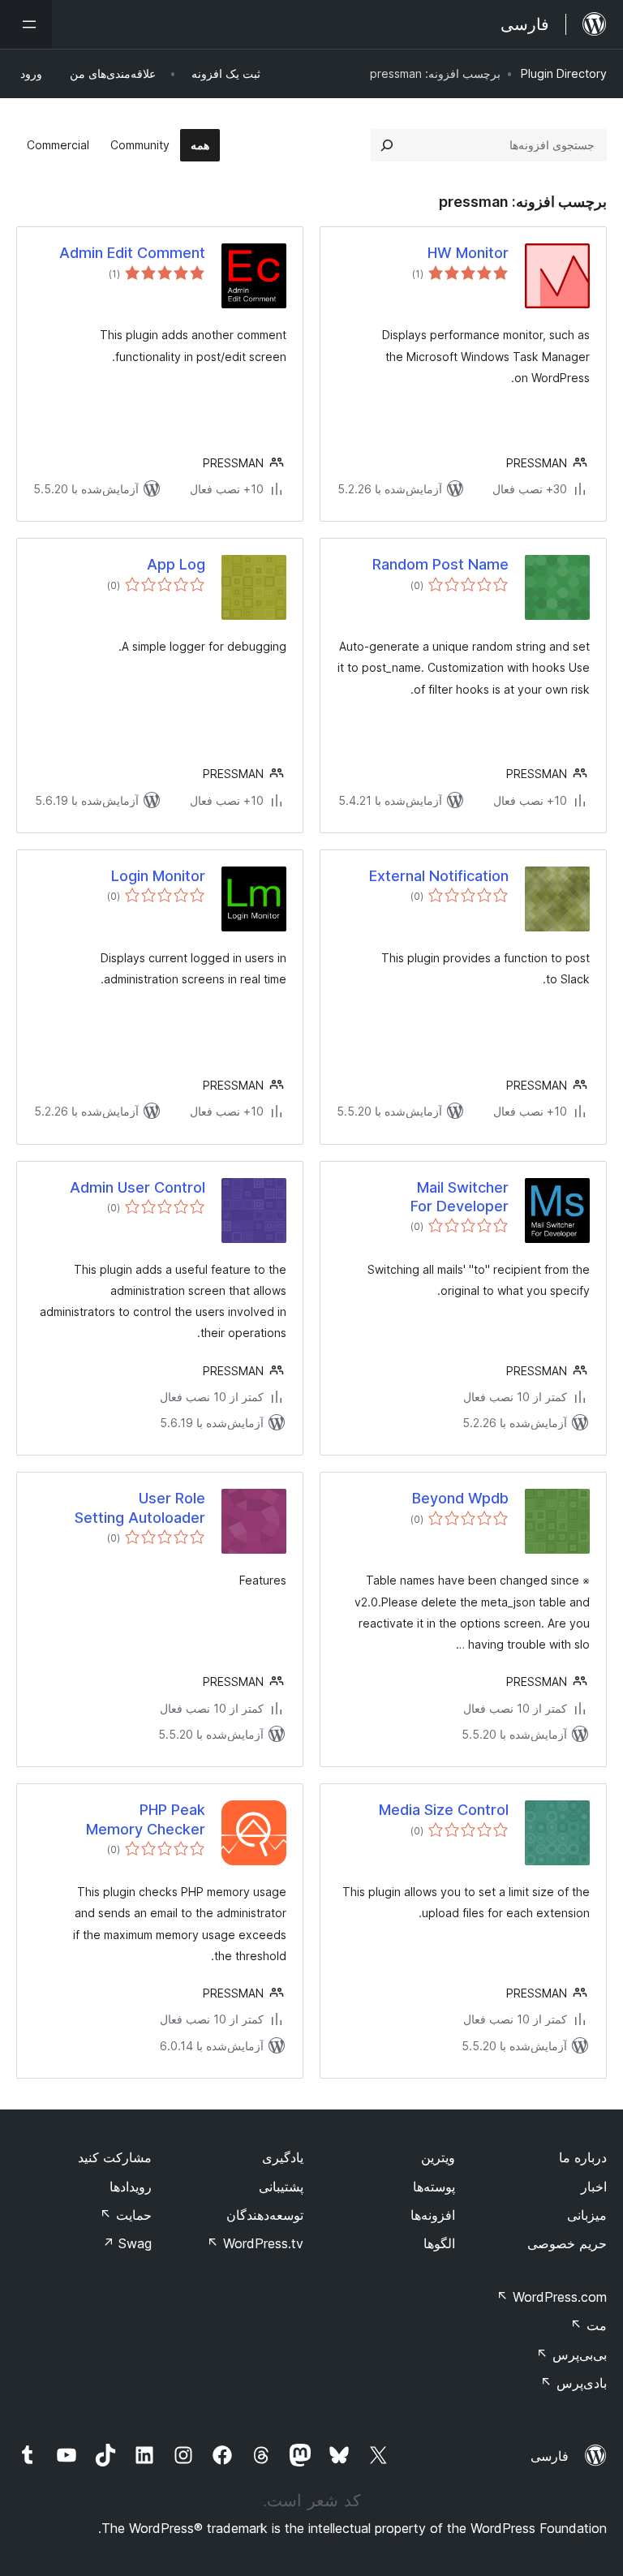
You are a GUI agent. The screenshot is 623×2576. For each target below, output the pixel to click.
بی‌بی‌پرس (571, 2355)
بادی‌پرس (574, 2383)
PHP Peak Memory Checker (146, 1819)
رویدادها (131, 2187)
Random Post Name (440, 564)
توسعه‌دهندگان (265, 2215)
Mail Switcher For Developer (460, 1197)
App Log (176, 564)
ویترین (438, 2157)
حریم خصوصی (567, 2243)
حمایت (126, 2215)
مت (589, 2325)
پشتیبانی (281, 2187)
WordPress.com (552, 2297)
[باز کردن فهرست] (26, 24)
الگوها (439, 2243)
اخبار (594, 2187)
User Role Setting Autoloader (140, 1507)
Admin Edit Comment (132, 253)
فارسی (550, 2456)
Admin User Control (137, 1187)
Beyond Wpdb (460, 1498)
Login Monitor (158, 876)
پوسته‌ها (434, 2187)
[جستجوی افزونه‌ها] (387, 145)
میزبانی (587, 2215)
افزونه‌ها (433, 2215)
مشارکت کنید (115, 2157)
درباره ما (583, 2157)
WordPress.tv (255, 2243)
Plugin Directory (564, 73)
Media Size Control (444, 1810)
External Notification (439, 876)
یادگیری (283, 2157)
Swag (127, 2243)
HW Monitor (468, 253)
